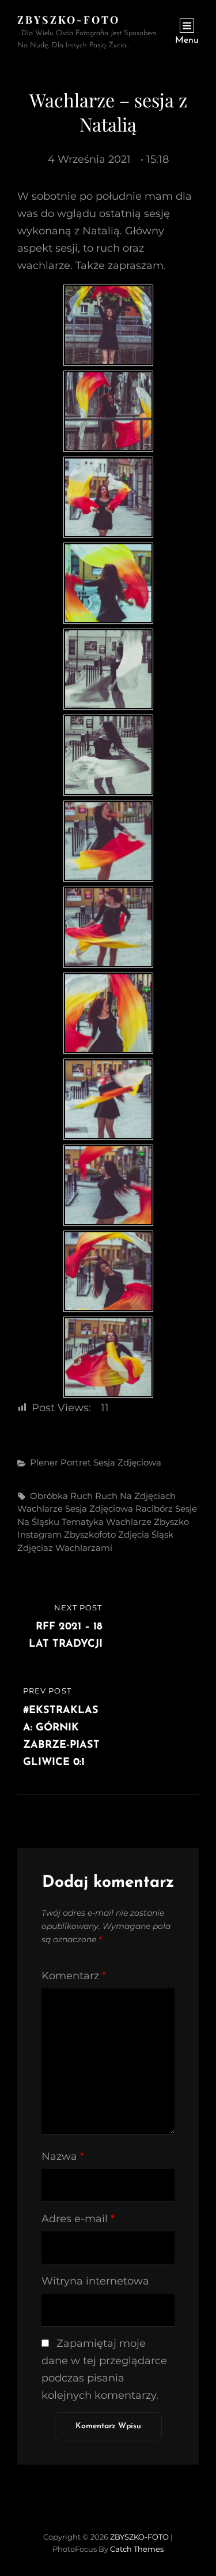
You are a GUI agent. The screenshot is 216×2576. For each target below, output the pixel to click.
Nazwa (63, 2156)
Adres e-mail (78, 2219)
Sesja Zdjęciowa (127, 1462)
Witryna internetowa (95, 2281)
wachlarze (129, 1522)
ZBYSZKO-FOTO (69, 20)
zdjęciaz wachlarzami (65, 1548)
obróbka (49, 1496)
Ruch (82, 1496)
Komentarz (74, 1976)
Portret (76, 1462)
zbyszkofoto (90, 1534)
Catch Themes (137, 2549)
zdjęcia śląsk (146, 1534)
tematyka (83, 1522)
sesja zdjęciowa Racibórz (119, 1508)
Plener (44, 1462)
